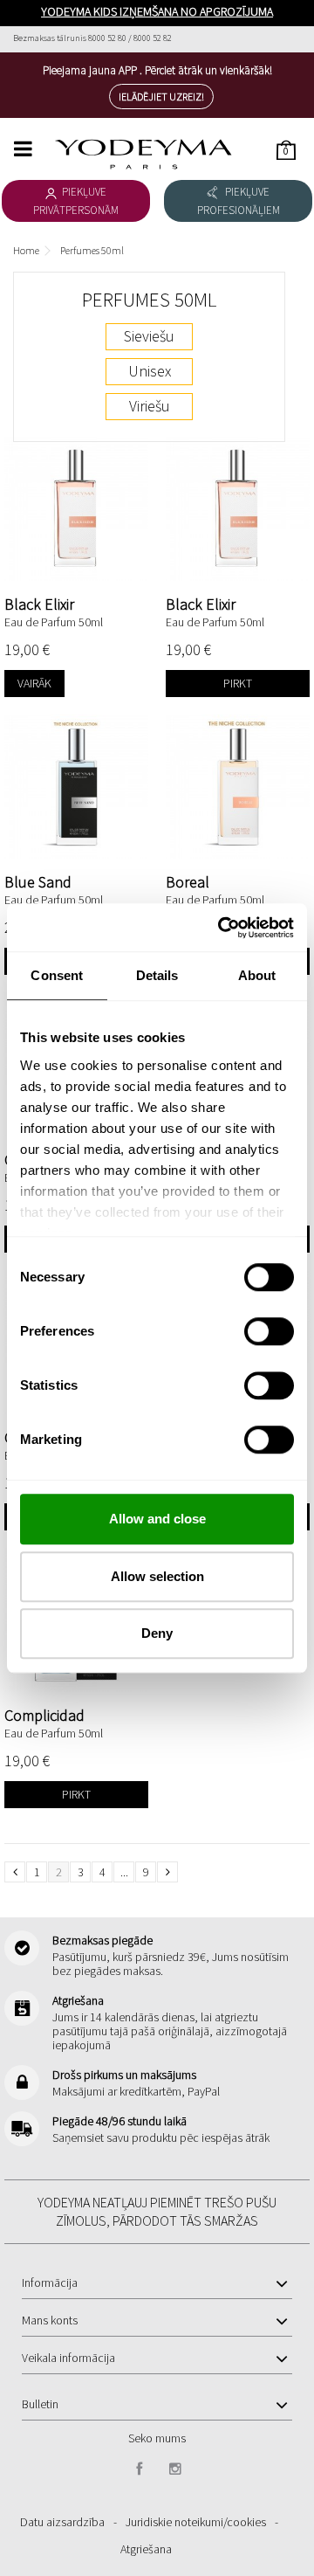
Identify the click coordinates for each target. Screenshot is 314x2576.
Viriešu (150, 406)
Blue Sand (38, 882)
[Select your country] (284, 38)
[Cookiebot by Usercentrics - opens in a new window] (222, 928)
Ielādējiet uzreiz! (161, 97)
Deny (157, 1633)
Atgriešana (146, 2549)
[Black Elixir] (76, 509)
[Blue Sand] (76, 787)
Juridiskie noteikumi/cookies (196, 2522)
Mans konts (50, 2320)
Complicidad (44, 1715)
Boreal (188, 882)
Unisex (150, 371)
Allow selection (157, 1576)
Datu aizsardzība (62, 2522)
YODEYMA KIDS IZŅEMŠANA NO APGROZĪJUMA (157, 11)
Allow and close (157, 1519)
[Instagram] (175, 2469)
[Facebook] (140, 2469)
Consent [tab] (57, 975)
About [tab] (257, 975)
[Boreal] (238, 787)
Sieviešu (149, 336)
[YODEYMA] (144, 154)
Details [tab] (157, 975)
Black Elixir (39, 604)
